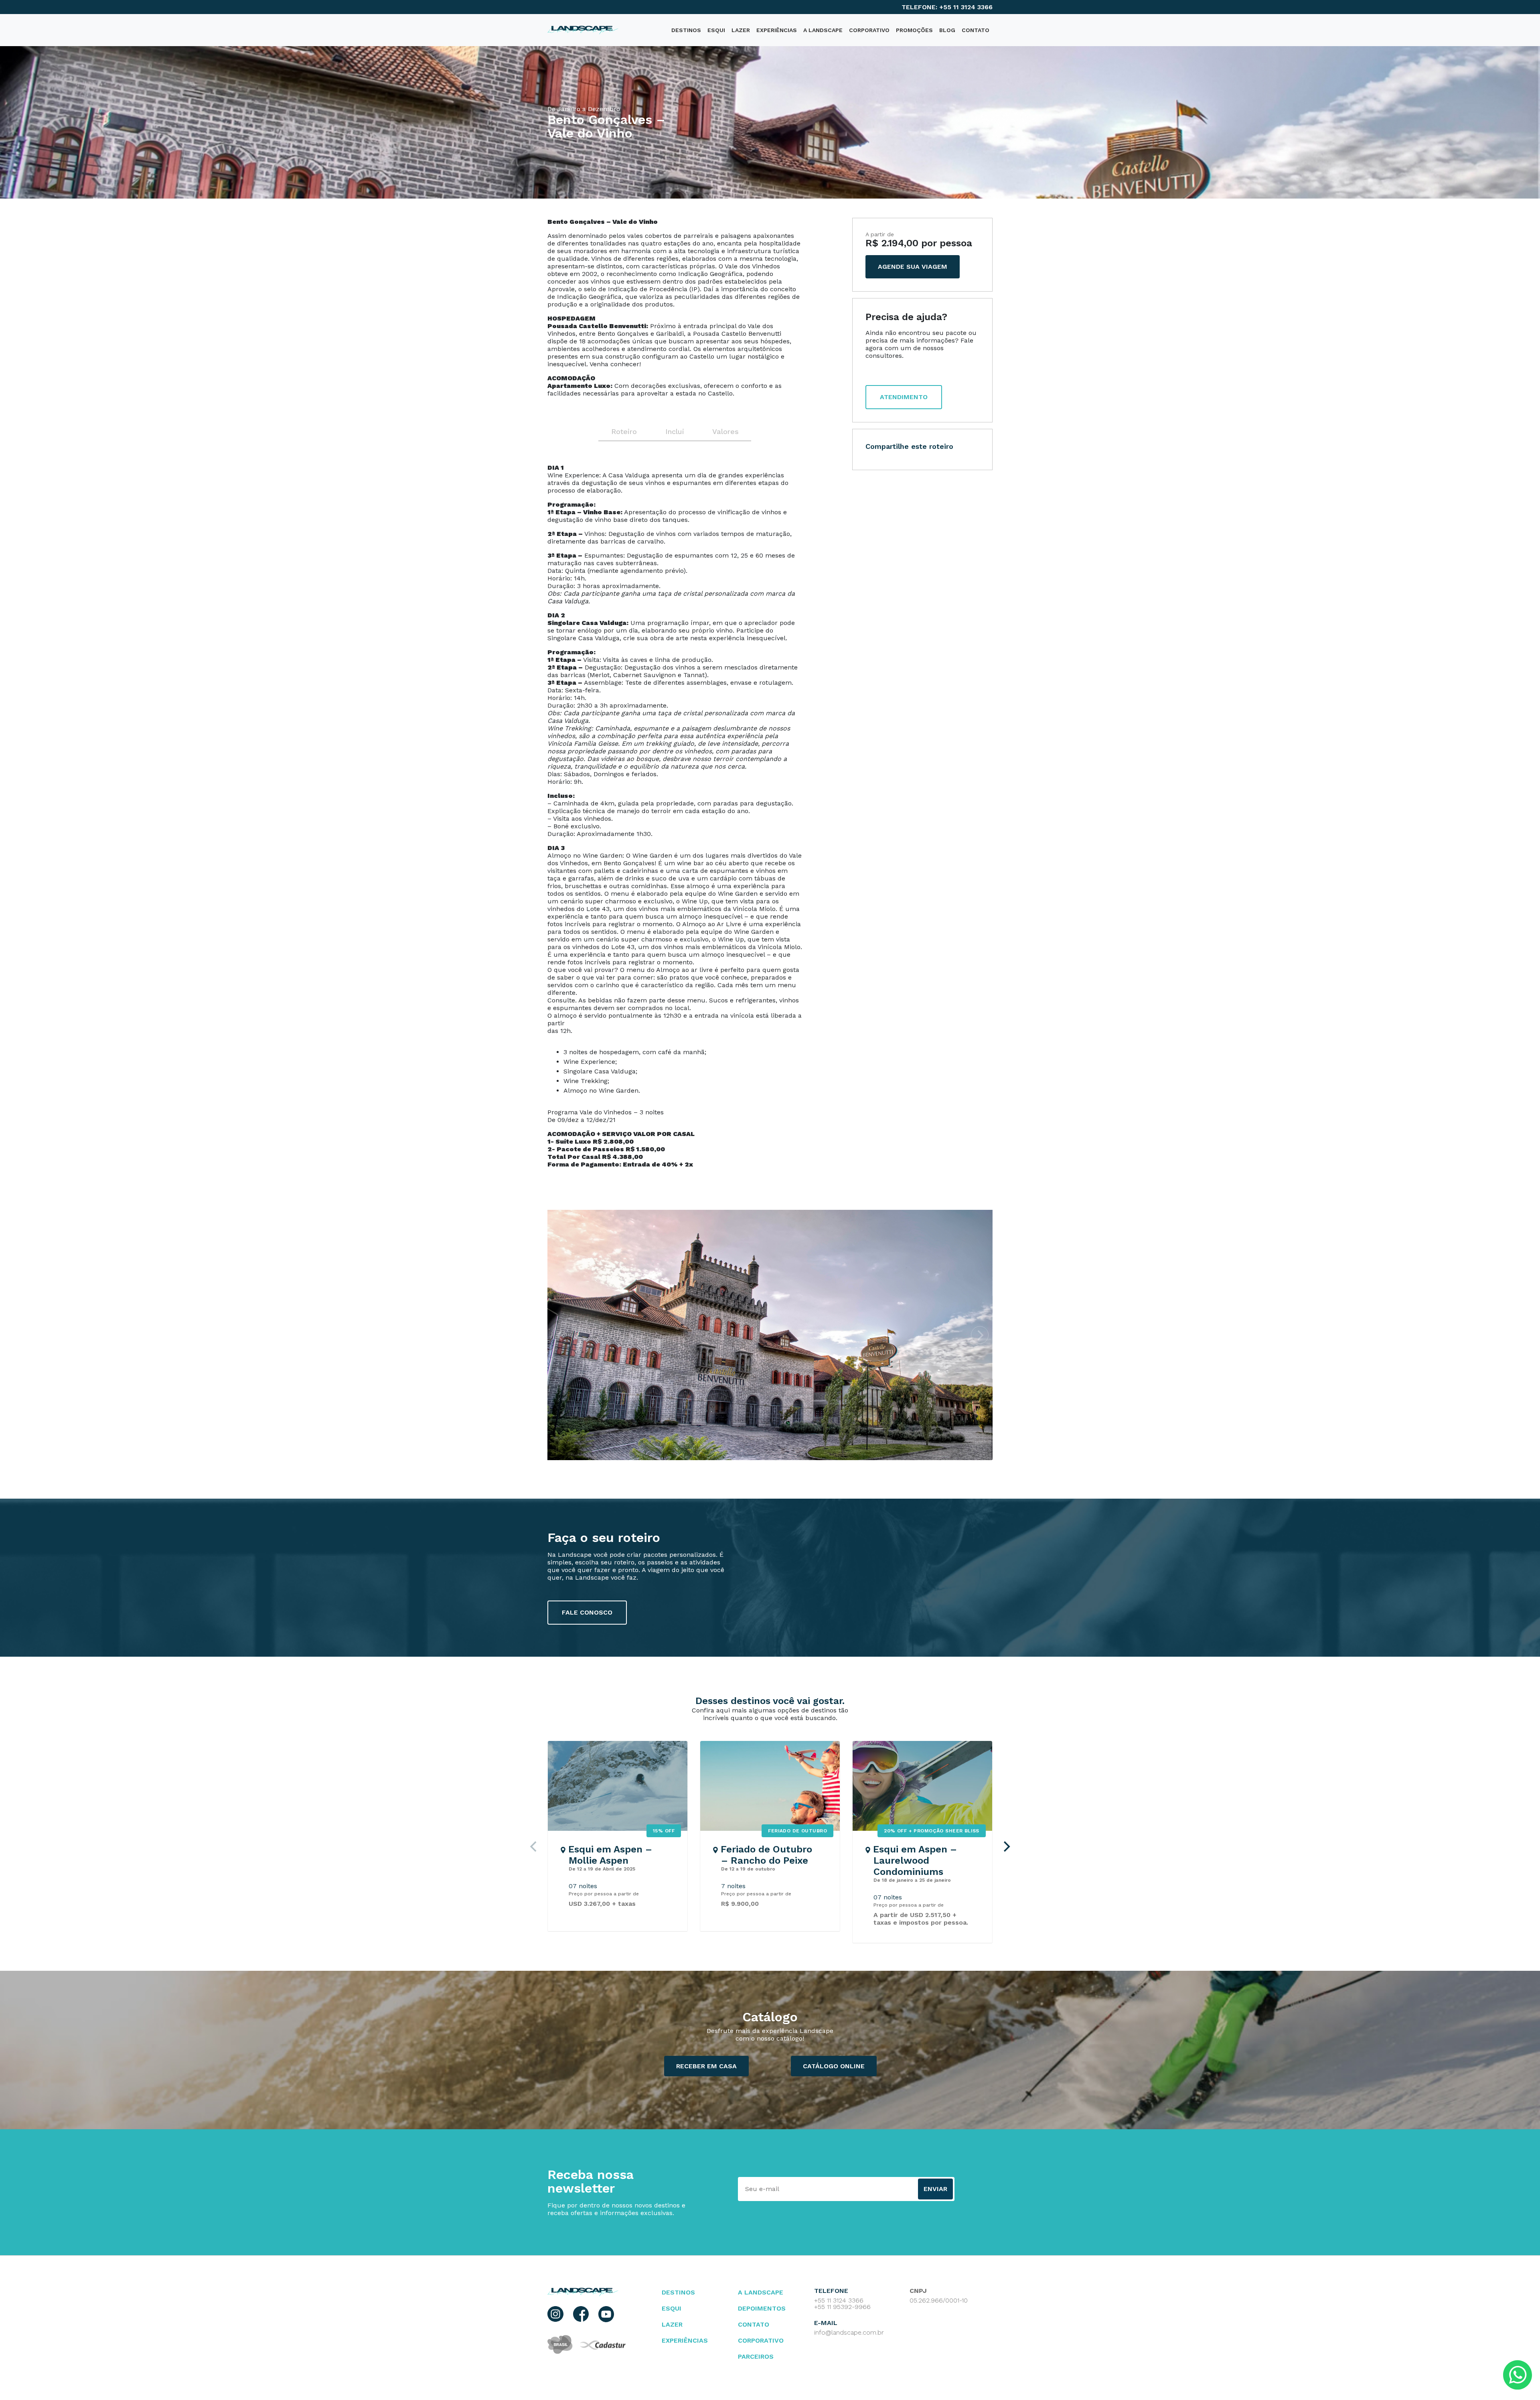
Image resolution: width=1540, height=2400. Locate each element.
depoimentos (762, 2308)
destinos (686, 30)
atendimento (904, 397)
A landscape (761, 2292)
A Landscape (823, 30)
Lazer (741, 30)
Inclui (675, 431)
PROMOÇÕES (914, 30)
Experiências (777, 30)
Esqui (716, 30)
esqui (672, 2308)
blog (947, 30)
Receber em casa (706, 2066)
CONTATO (976, 30)
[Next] (1006, 1846)
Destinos (678, 2292)
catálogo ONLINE (834, 2066)
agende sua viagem (913, 267)
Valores (725, 431)
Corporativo (869, 30)
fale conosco (587, 1612)
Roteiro (624, 431)
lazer (672, 2324)
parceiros (756, 2356)
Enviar (935, 2189)
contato (754, 2324)
